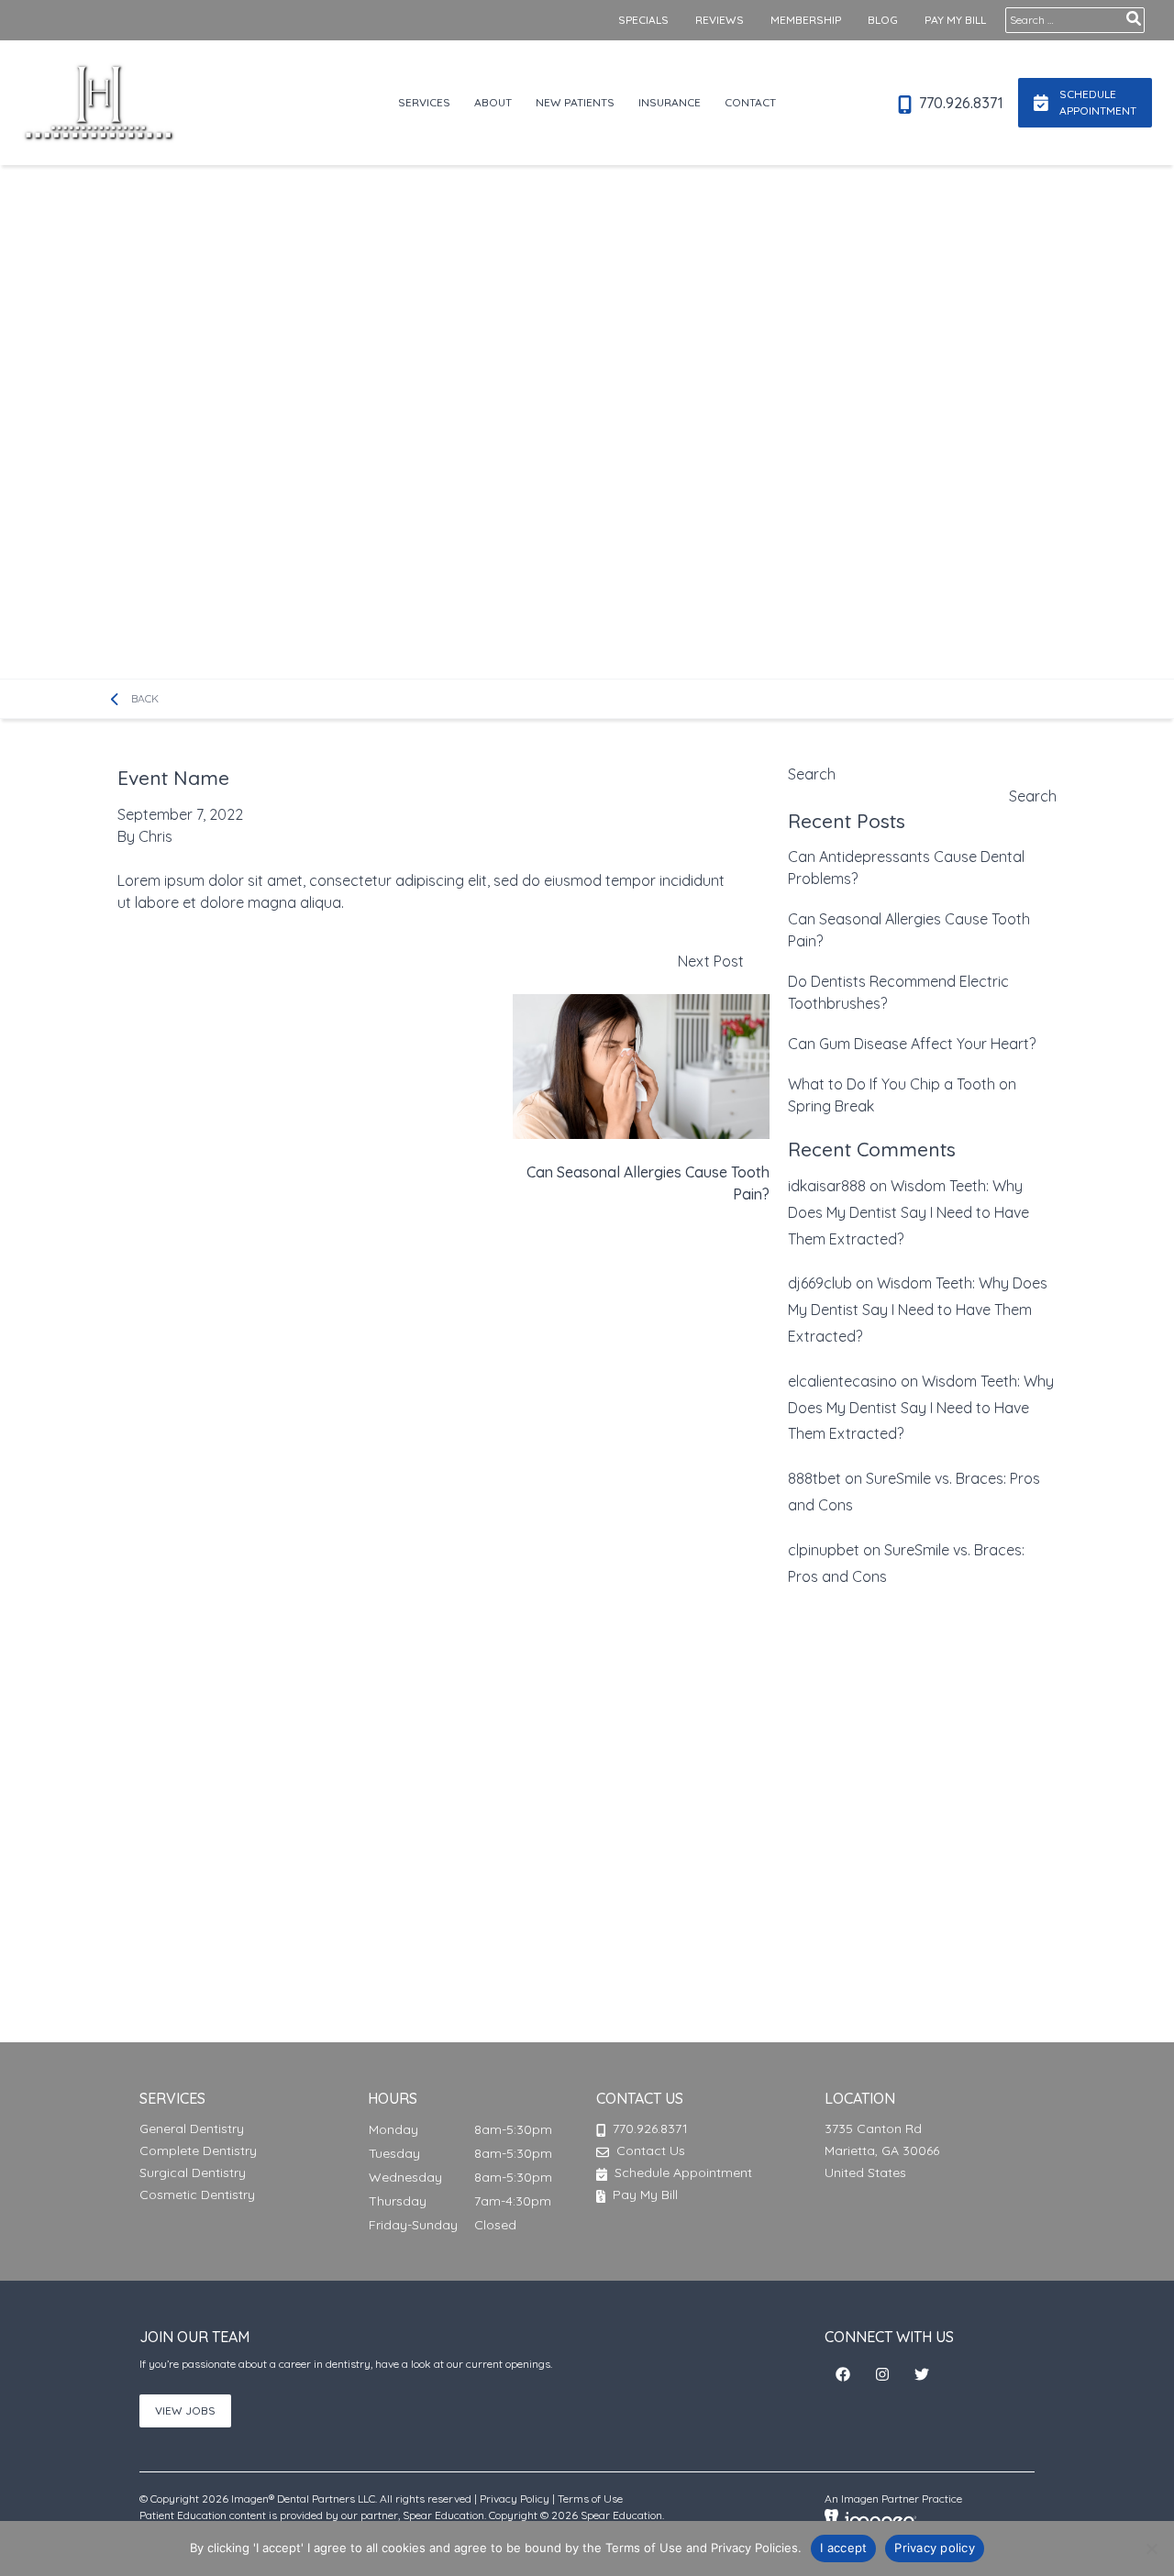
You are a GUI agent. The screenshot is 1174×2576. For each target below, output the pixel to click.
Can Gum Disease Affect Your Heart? (912, 1044)
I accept (843, 2548)
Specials (643, 20)
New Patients (575, 102)
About (493, 102)
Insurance (670, 102)
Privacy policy (935, 2548)
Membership (806, 20)
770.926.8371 (959, 103)
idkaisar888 (827, 1186)
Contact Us (651, 2150)
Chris (155, 836)
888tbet (814, 1478)
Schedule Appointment (681, 2172)
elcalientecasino (842, 1381)
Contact (750, 102)
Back (143, 698)
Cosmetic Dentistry (197, 2195)
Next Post (648, 1078)
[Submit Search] (1134, 18)
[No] (1151, 2548)
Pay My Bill (955, 20)
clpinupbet (824, 1550)
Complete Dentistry (198, 2150)
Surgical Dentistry (193, 2172)
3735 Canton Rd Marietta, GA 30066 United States (882, 2150)
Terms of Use (590, 2499)
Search (812, 774)
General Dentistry (192, 2128)
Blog (883, 20)
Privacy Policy (515, 2499)
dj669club (820, 1283)
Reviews (720, 20)
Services (424, 102)
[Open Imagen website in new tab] (870, 2518)
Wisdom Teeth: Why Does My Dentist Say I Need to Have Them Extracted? (908, 1212)
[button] (843, 2374)
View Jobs (185, 2410)
